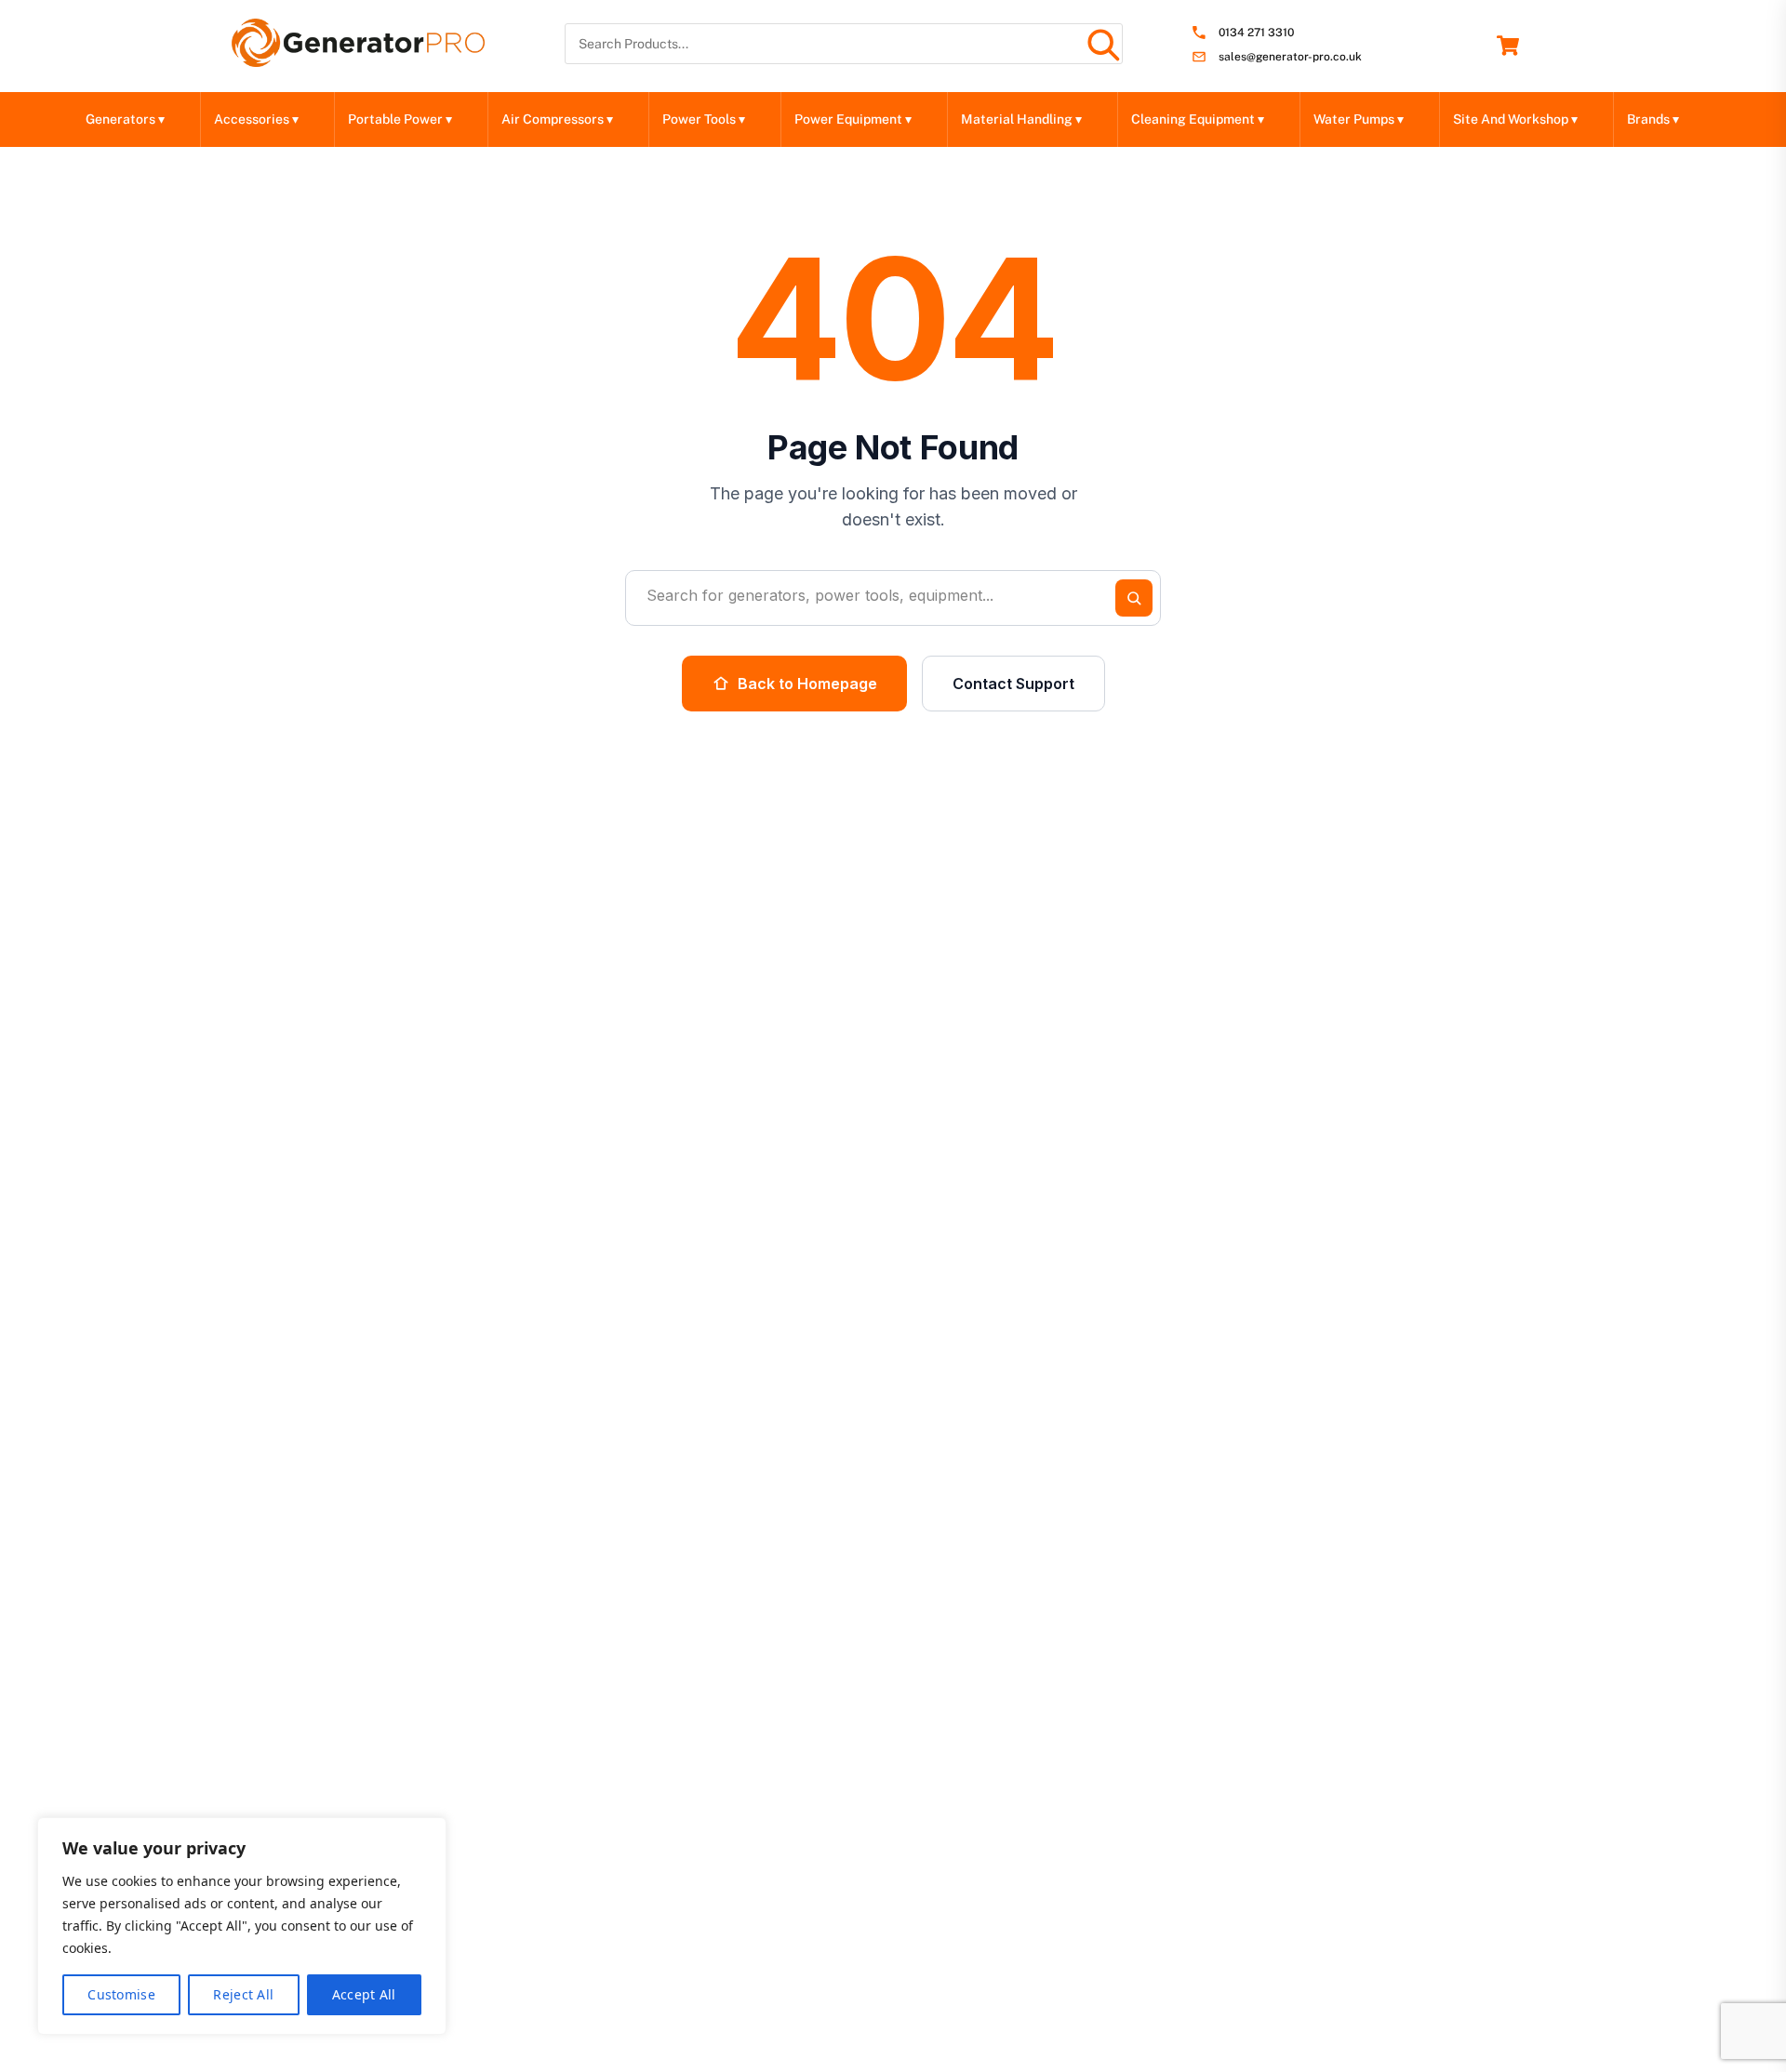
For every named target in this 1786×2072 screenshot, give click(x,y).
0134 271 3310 (1256, 33)
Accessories (256, 119)
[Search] (1102, 44)
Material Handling (1021, 119)
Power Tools (704, 119)
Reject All (243, 1994)
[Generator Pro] (358, 59)
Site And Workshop (1515, 119)
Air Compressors (557, 119)
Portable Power (400, 119)
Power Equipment (853, 119)
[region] (242, 1926)
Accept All (364, 1994)
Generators (125, 119)
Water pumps (1359, 119)
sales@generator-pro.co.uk (1290, 57)
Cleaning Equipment (1198, 119)
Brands (1653, 119)
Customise (121, 1994)
